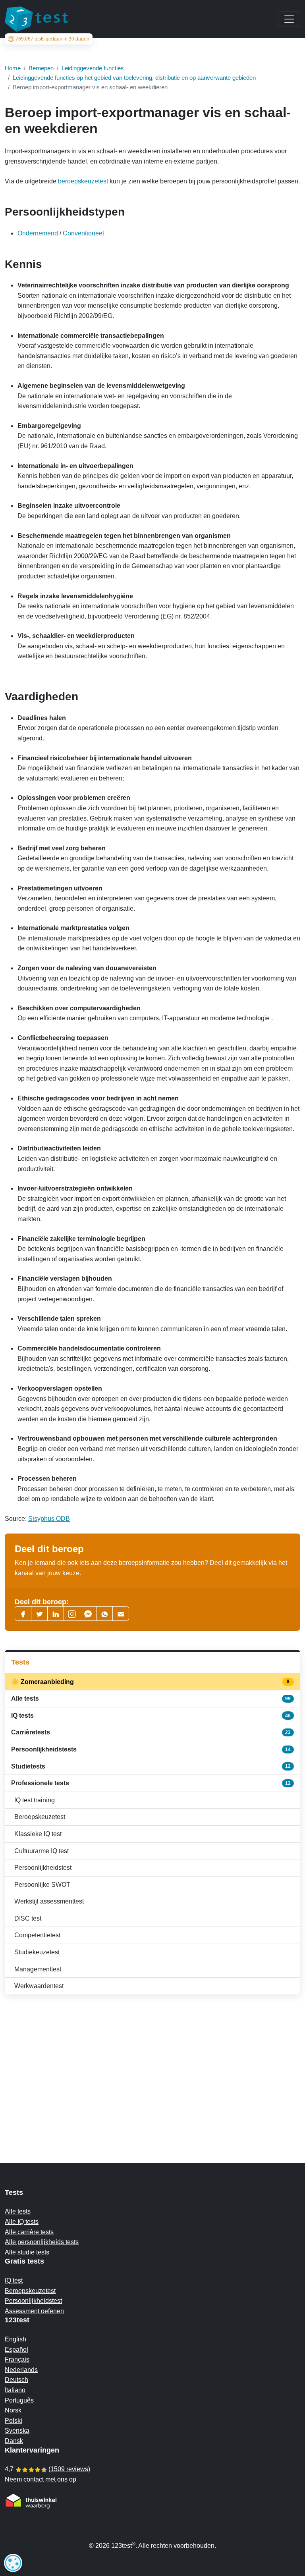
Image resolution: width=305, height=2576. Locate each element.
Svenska (17, 2431)
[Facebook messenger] (88, 1614)
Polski (14, 2421)
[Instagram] (72, 1614)
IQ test (14, 2280)
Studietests (151, 1766)
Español (16, 2350)
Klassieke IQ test (38, 1834)
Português (19, 2400)
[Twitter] (39, 1614)
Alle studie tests (27, 2252)
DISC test (28, 1918)
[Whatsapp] (104, 1614)
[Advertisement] (152, 2063)
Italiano (15, 2390)
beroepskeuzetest (83, 181)
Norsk (13, 2410)
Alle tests (151, 1698)
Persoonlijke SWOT (42, 1885)
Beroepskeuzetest (40, 1817)
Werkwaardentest (39, 1986)
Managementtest (38, 1969)
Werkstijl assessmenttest (49, 1901)
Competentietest (37, 1935)
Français (17, 2359)
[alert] (13, 2563)
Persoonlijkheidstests (151, 1749)
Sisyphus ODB (49, 1519)
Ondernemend (38, 233)
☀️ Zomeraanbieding (151, 1682)
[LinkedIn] (56, 1614)
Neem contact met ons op (41, 2479)
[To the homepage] (37, 19)
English (15, 2339)
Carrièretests (151, 1732)
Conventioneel (83, 233)
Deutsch (16, 2380)
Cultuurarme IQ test (42, 1851)
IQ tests (151, 1716)
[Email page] (121, 1614)
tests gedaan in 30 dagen (52, 39)
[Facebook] (23, 1614)
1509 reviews (69, 2469)
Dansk (14, 2441)
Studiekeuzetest (37, 1952)
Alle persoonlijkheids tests (42, 2242)
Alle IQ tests (22, 2222)
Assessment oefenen (34, 2311)
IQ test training (35, 1800)
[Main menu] (289, 19)
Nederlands (21, 2370)
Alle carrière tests (29, 2232)
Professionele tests (151, 1783)
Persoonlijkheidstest (43, 1868)
